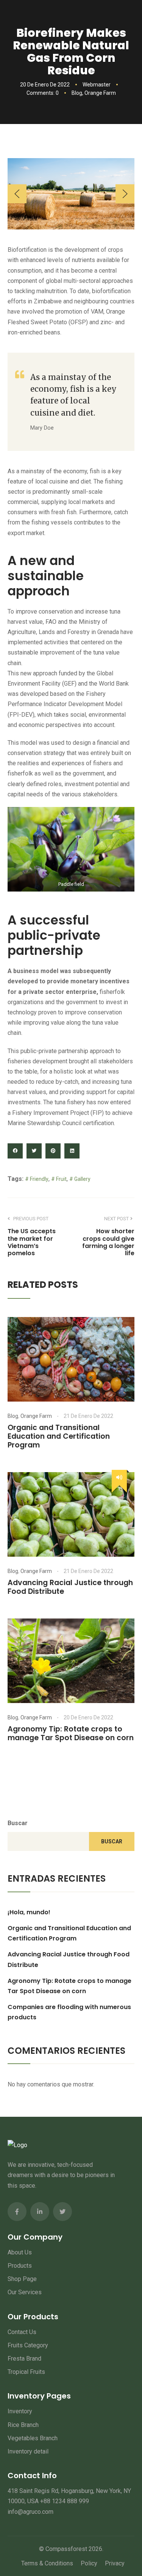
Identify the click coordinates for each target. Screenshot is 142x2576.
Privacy (115, 2563)
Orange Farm (100, 93)
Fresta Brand (24, 2359)
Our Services (25, 2292)
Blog (77, 93)
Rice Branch (23, 2425)
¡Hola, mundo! (29, 1912)
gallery (82, 1179)
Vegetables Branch (33, 2438)
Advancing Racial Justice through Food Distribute (70, 1587)
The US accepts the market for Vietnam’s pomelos (32, 1242)
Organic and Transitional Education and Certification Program (59, 1436)
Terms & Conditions (47, 2563)
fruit (61, 1179)
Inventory (20, 2411)
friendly (39, 1179)
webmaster (97, 85)
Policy (89, 2563)
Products (20, 2266)
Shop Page (22, 2279)
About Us (20, 2252)
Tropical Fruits (26, 2372)
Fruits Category (28, 2345)
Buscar (18, 1823)
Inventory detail (28, 2451)
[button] (17, 194)
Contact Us (22, 2332)
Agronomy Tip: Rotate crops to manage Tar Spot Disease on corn (71, 1733)
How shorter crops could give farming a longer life (108, 1242)
